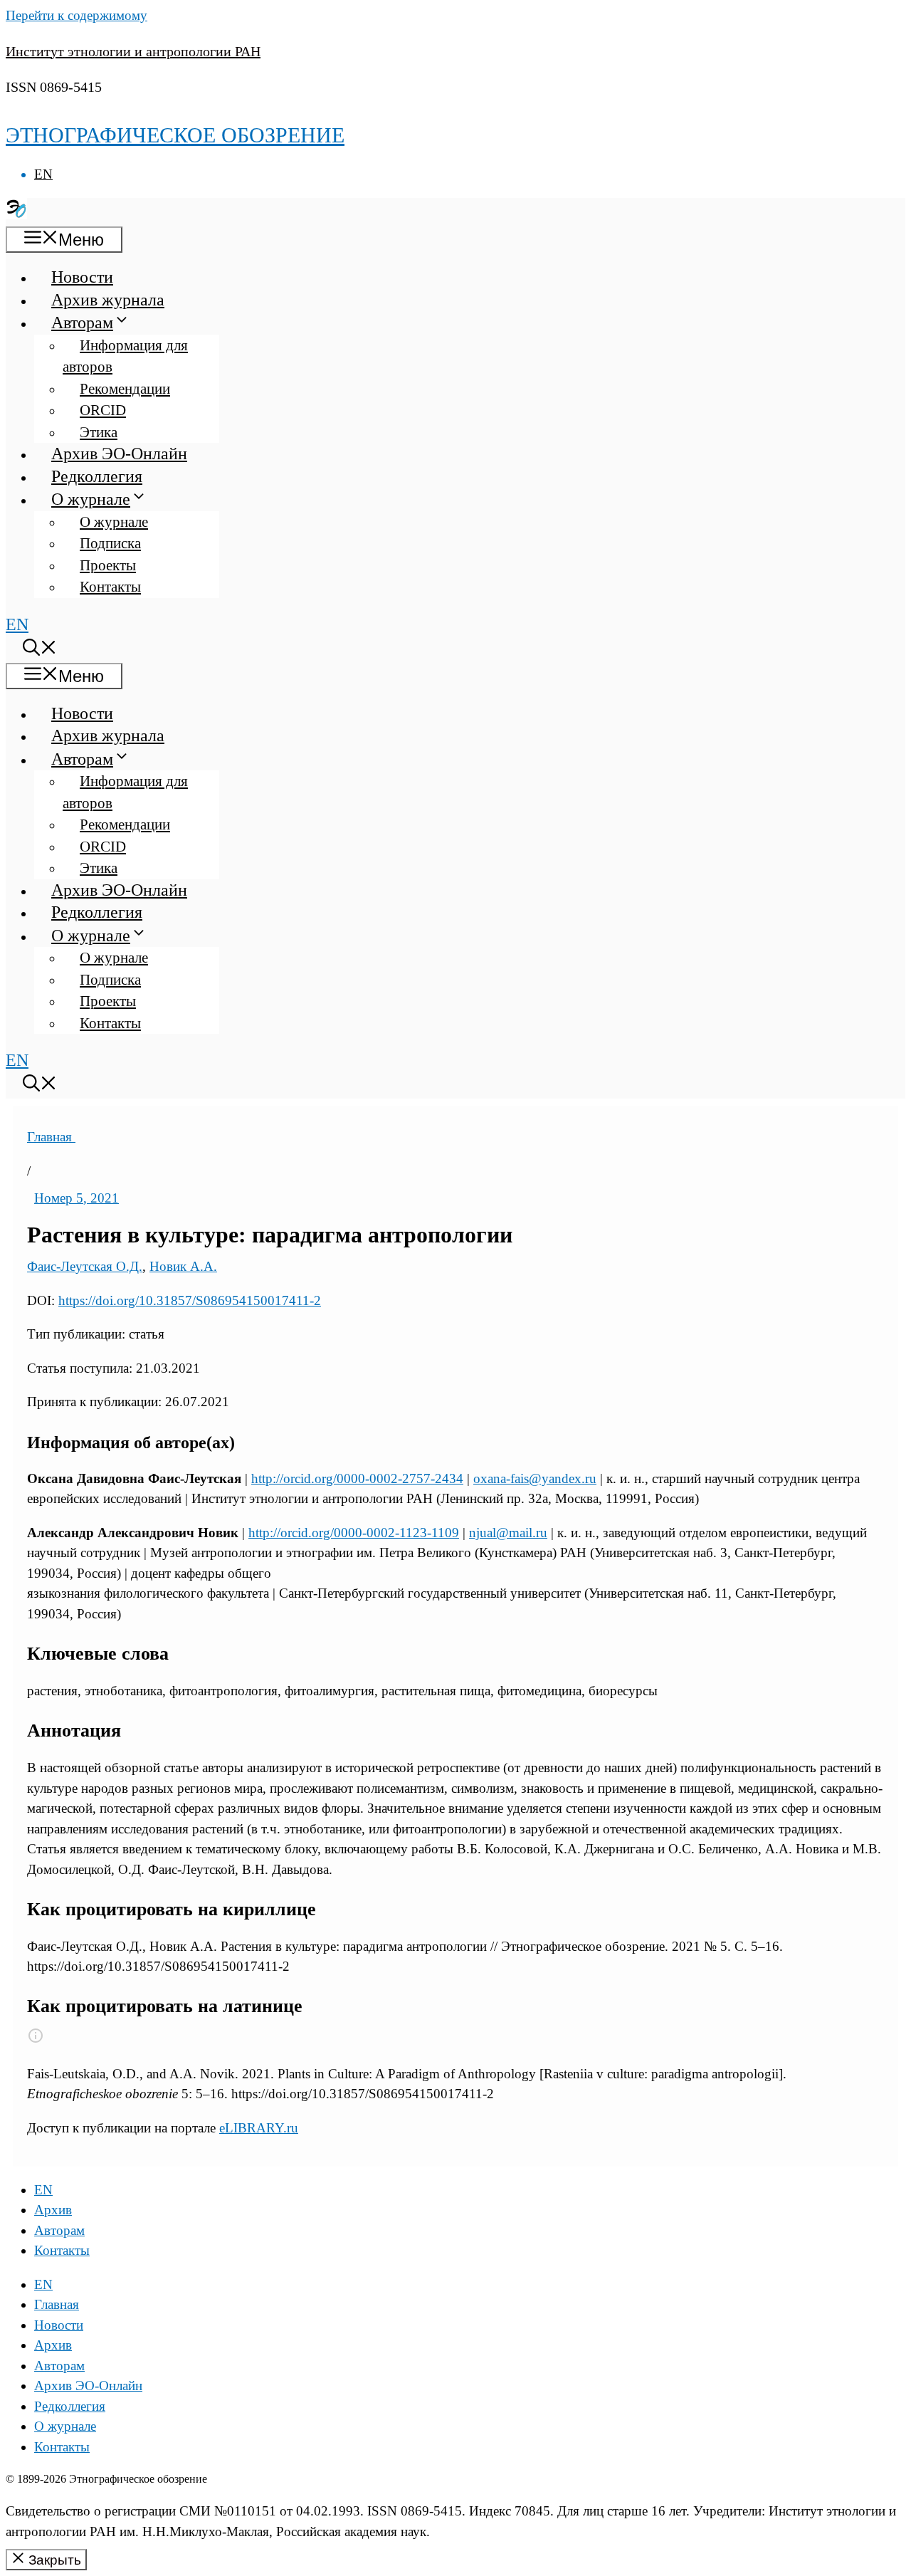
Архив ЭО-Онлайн (119, 454)
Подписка (110, 543)
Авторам (82, 323)
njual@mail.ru (508, 1533)
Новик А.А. (183, 1266)
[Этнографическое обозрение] (16, 214)
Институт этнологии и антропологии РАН (133, 51)
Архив (53, 2210)
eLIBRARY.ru (259, 2128)
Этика (99, 432)
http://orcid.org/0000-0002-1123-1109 (354, 1533)
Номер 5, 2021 (77, 1198)
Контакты (110, 587)
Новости (82, 277)
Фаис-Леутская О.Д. (85, 1266)
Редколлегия (97, 476)
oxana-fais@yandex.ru (535, 1478)
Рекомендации (125, 389)
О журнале (91, 499)
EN (43, 174)
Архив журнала (108, 300)
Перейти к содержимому (77, 15)
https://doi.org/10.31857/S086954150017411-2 (190, 1300)
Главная (51, 1137)
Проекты (108, 565)
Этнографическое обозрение (175, 135)
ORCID (103, 410)
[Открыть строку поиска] (40, 650)
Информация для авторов (125, 356)
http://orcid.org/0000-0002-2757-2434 (357, 1478)
